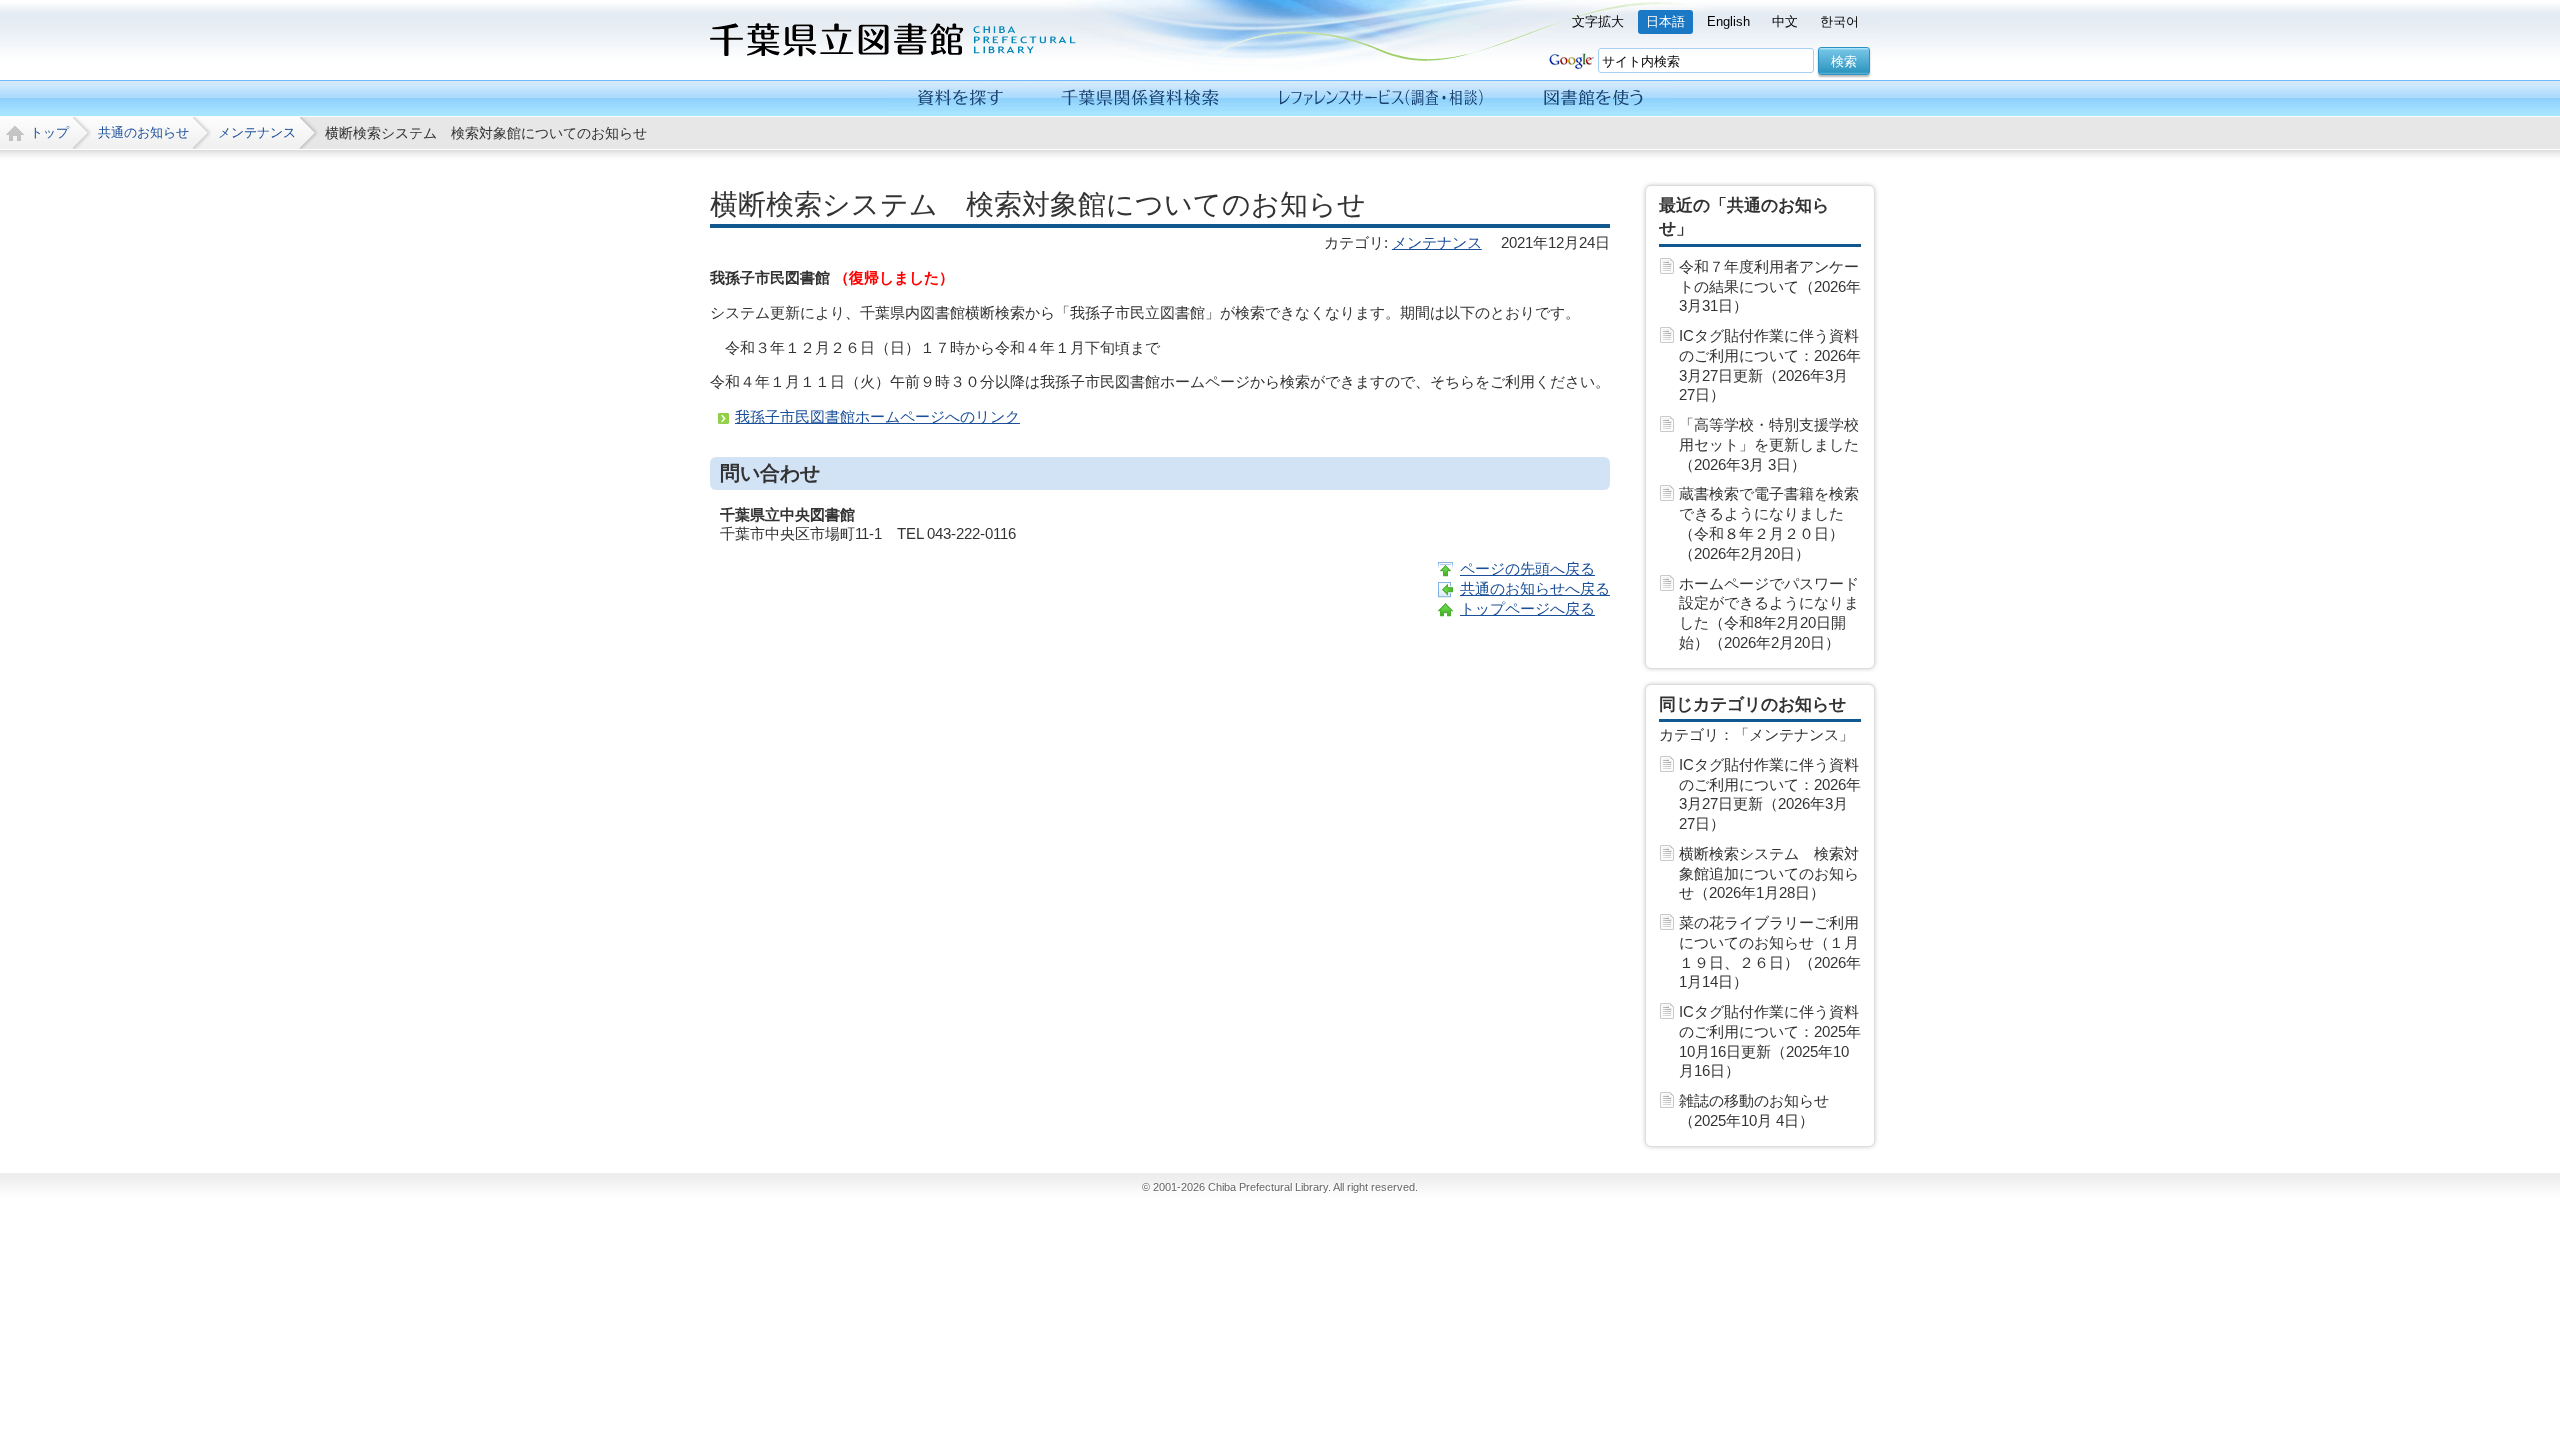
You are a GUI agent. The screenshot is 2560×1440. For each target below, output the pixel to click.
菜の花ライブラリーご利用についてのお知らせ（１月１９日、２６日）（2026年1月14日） (1770, 952)
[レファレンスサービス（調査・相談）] (1380, 98)
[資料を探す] (960, 98)
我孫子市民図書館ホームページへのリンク (877, 416)
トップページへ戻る (1527, 608)
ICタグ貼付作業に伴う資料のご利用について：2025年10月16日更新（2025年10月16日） (1770, 1041)
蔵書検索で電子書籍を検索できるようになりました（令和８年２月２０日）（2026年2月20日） (1769, 523)
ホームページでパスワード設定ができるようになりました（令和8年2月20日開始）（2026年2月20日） (1769, 613)
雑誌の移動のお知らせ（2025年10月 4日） (1754, 1110)
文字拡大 (1598, 21)
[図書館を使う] (1593, 98)
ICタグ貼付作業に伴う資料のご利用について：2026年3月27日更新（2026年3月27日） (1770, 365)
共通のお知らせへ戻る (1535, 588)
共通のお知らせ (143, 132)
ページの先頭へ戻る (1527, 568)
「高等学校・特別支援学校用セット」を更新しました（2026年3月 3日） (1769, 444)
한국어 (1839, 21)
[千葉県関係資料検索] (1140, 98)
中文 (1785, 21)
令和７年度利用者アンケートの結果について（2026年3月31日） (1770, 286)
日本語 (1665, 21)
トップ (49, 132)
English (1728, 21)
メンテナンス (257, 132)
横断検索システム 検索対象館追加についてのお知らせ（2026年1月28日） (1769, 873)
